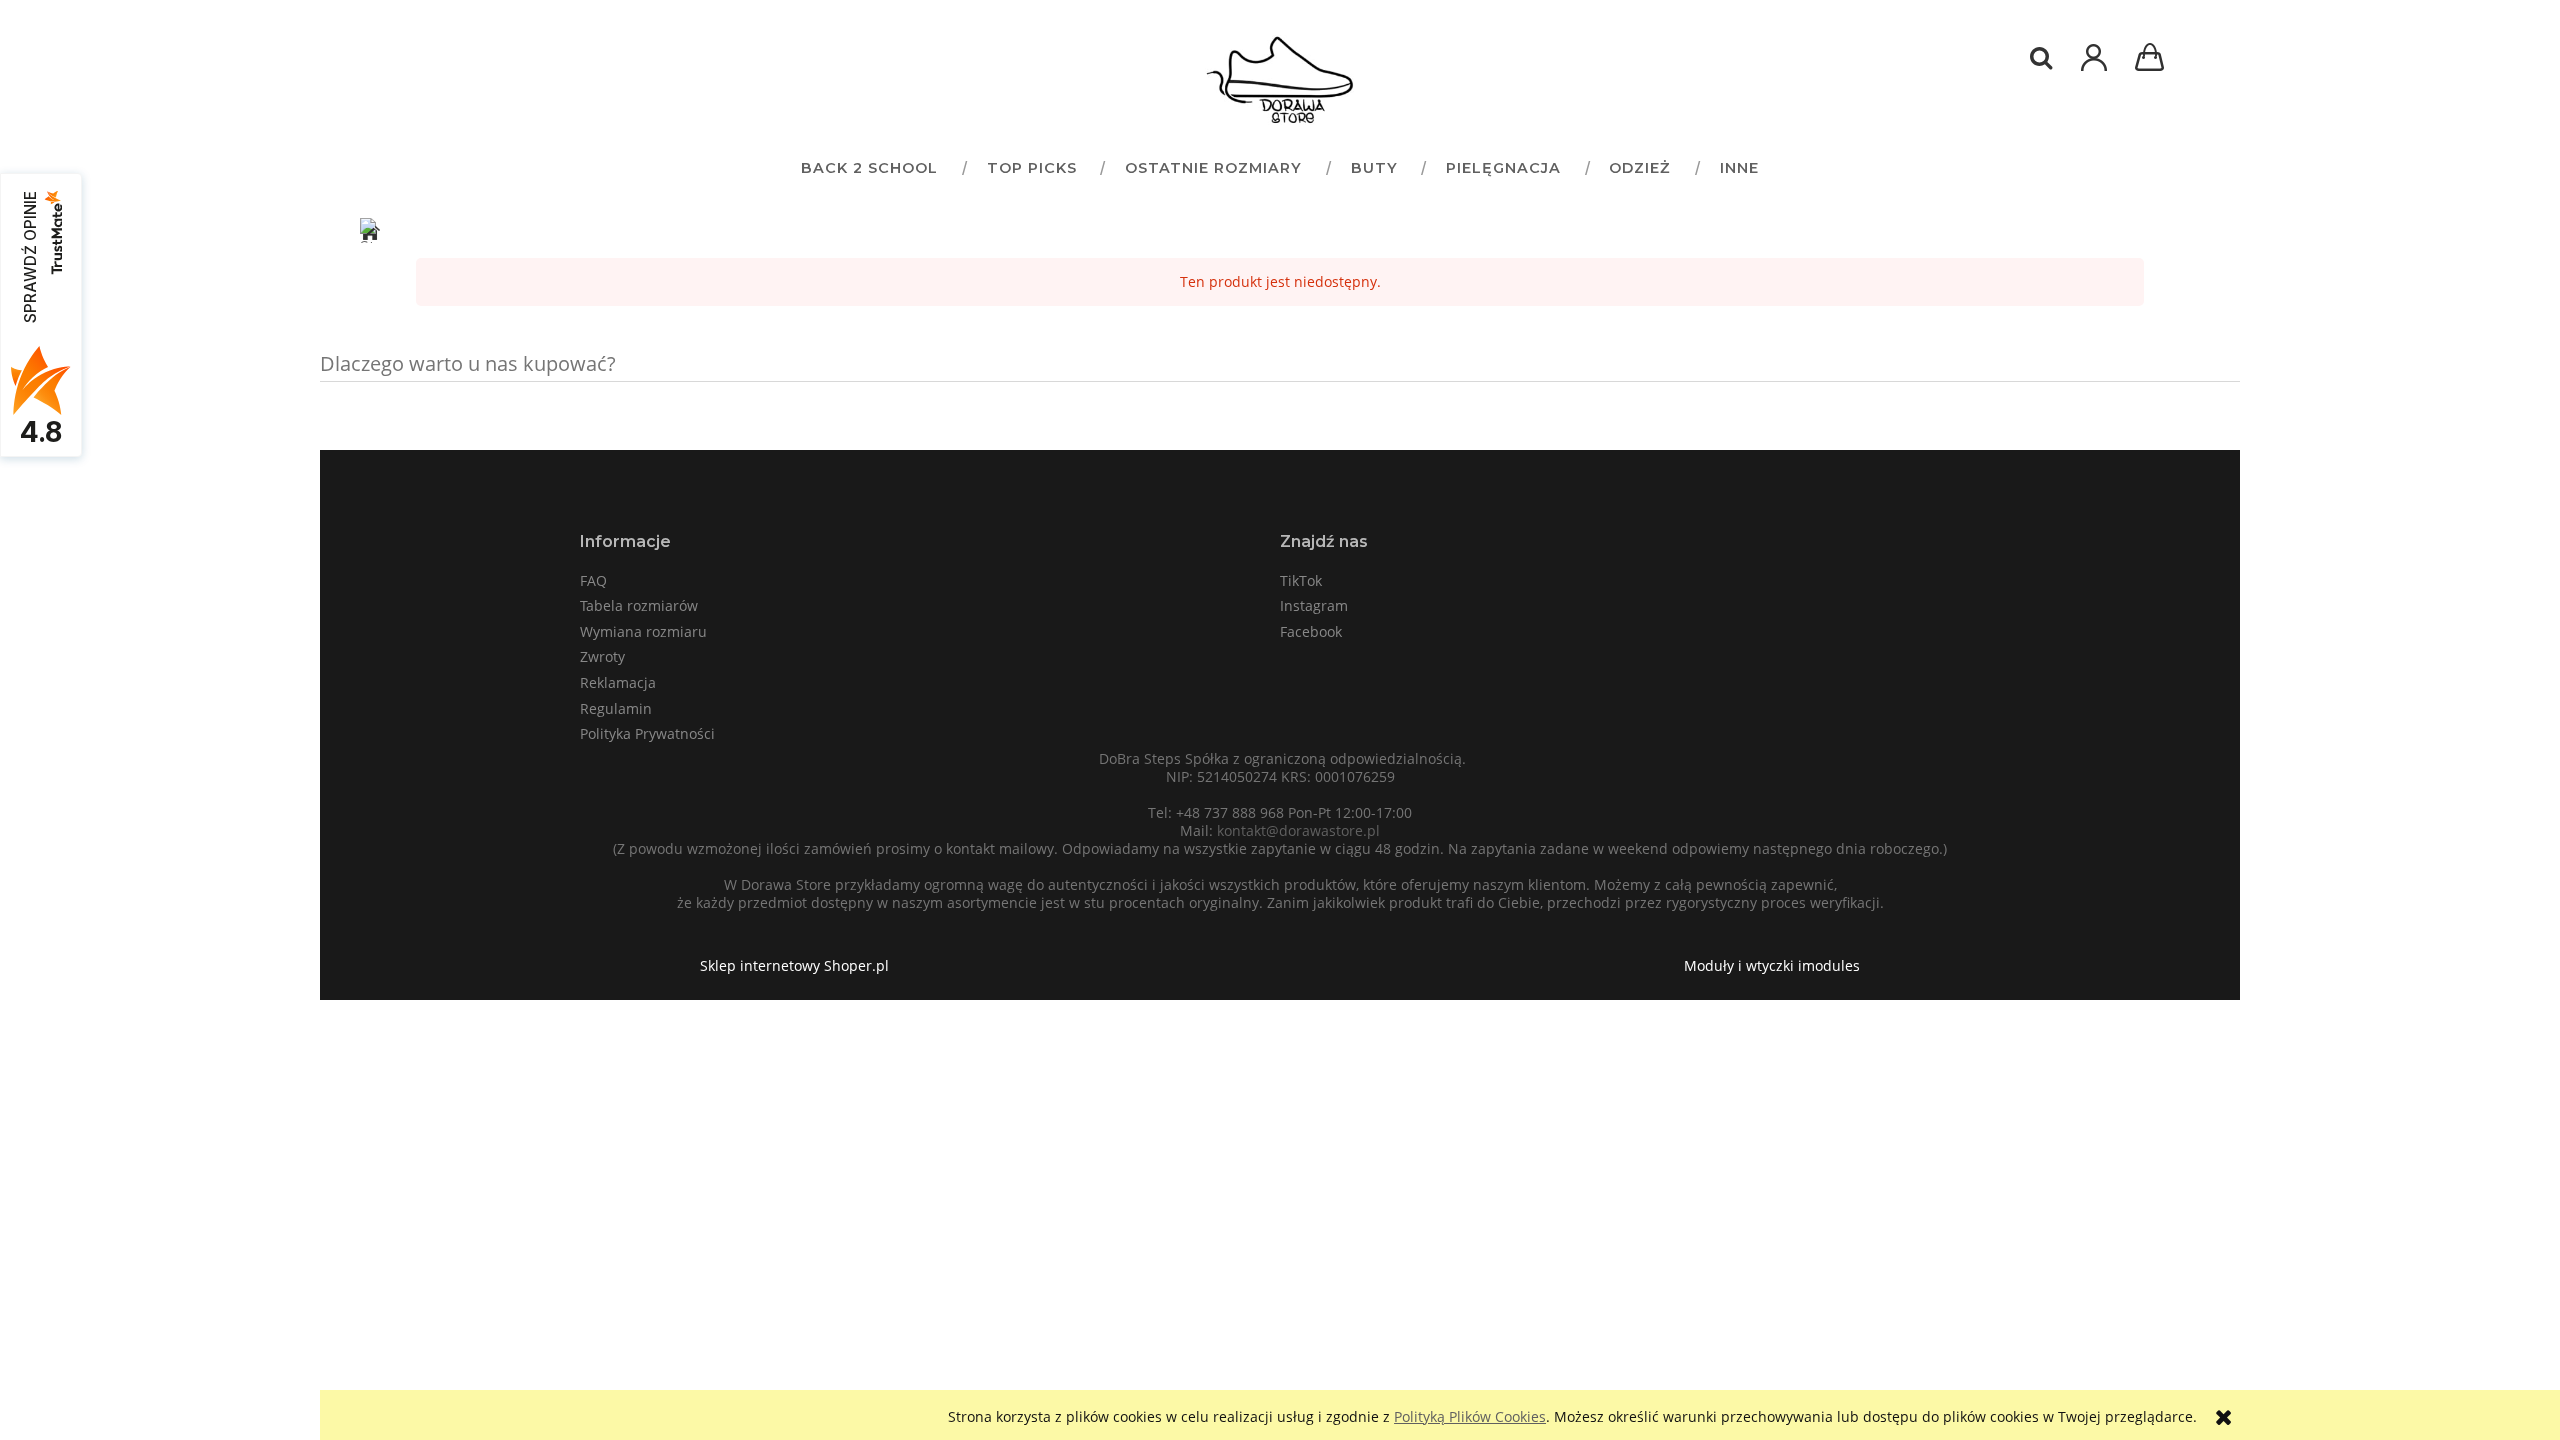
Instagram (1314, 605)
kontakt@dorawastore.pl (1298, 830)
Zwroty (602, 656)
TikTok (1301, 580)
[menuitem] (869, 167)
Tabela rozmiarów (639, 605)
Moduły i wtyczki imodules (1772, 966)
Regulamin (616, 708)
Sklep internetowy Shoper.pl (794, 966)
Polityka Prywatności (647, 733)
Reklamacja (618, 682)
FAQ (593, 580)
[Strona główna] (1280, 80)
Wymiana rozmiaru (643, 631)
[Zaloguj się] (2094, 67)
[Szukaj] (2041, 58)
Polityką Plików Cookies (1470, 1416)
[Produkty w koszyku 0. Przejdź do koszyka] (2153, 59)
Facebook (1311, 631)
